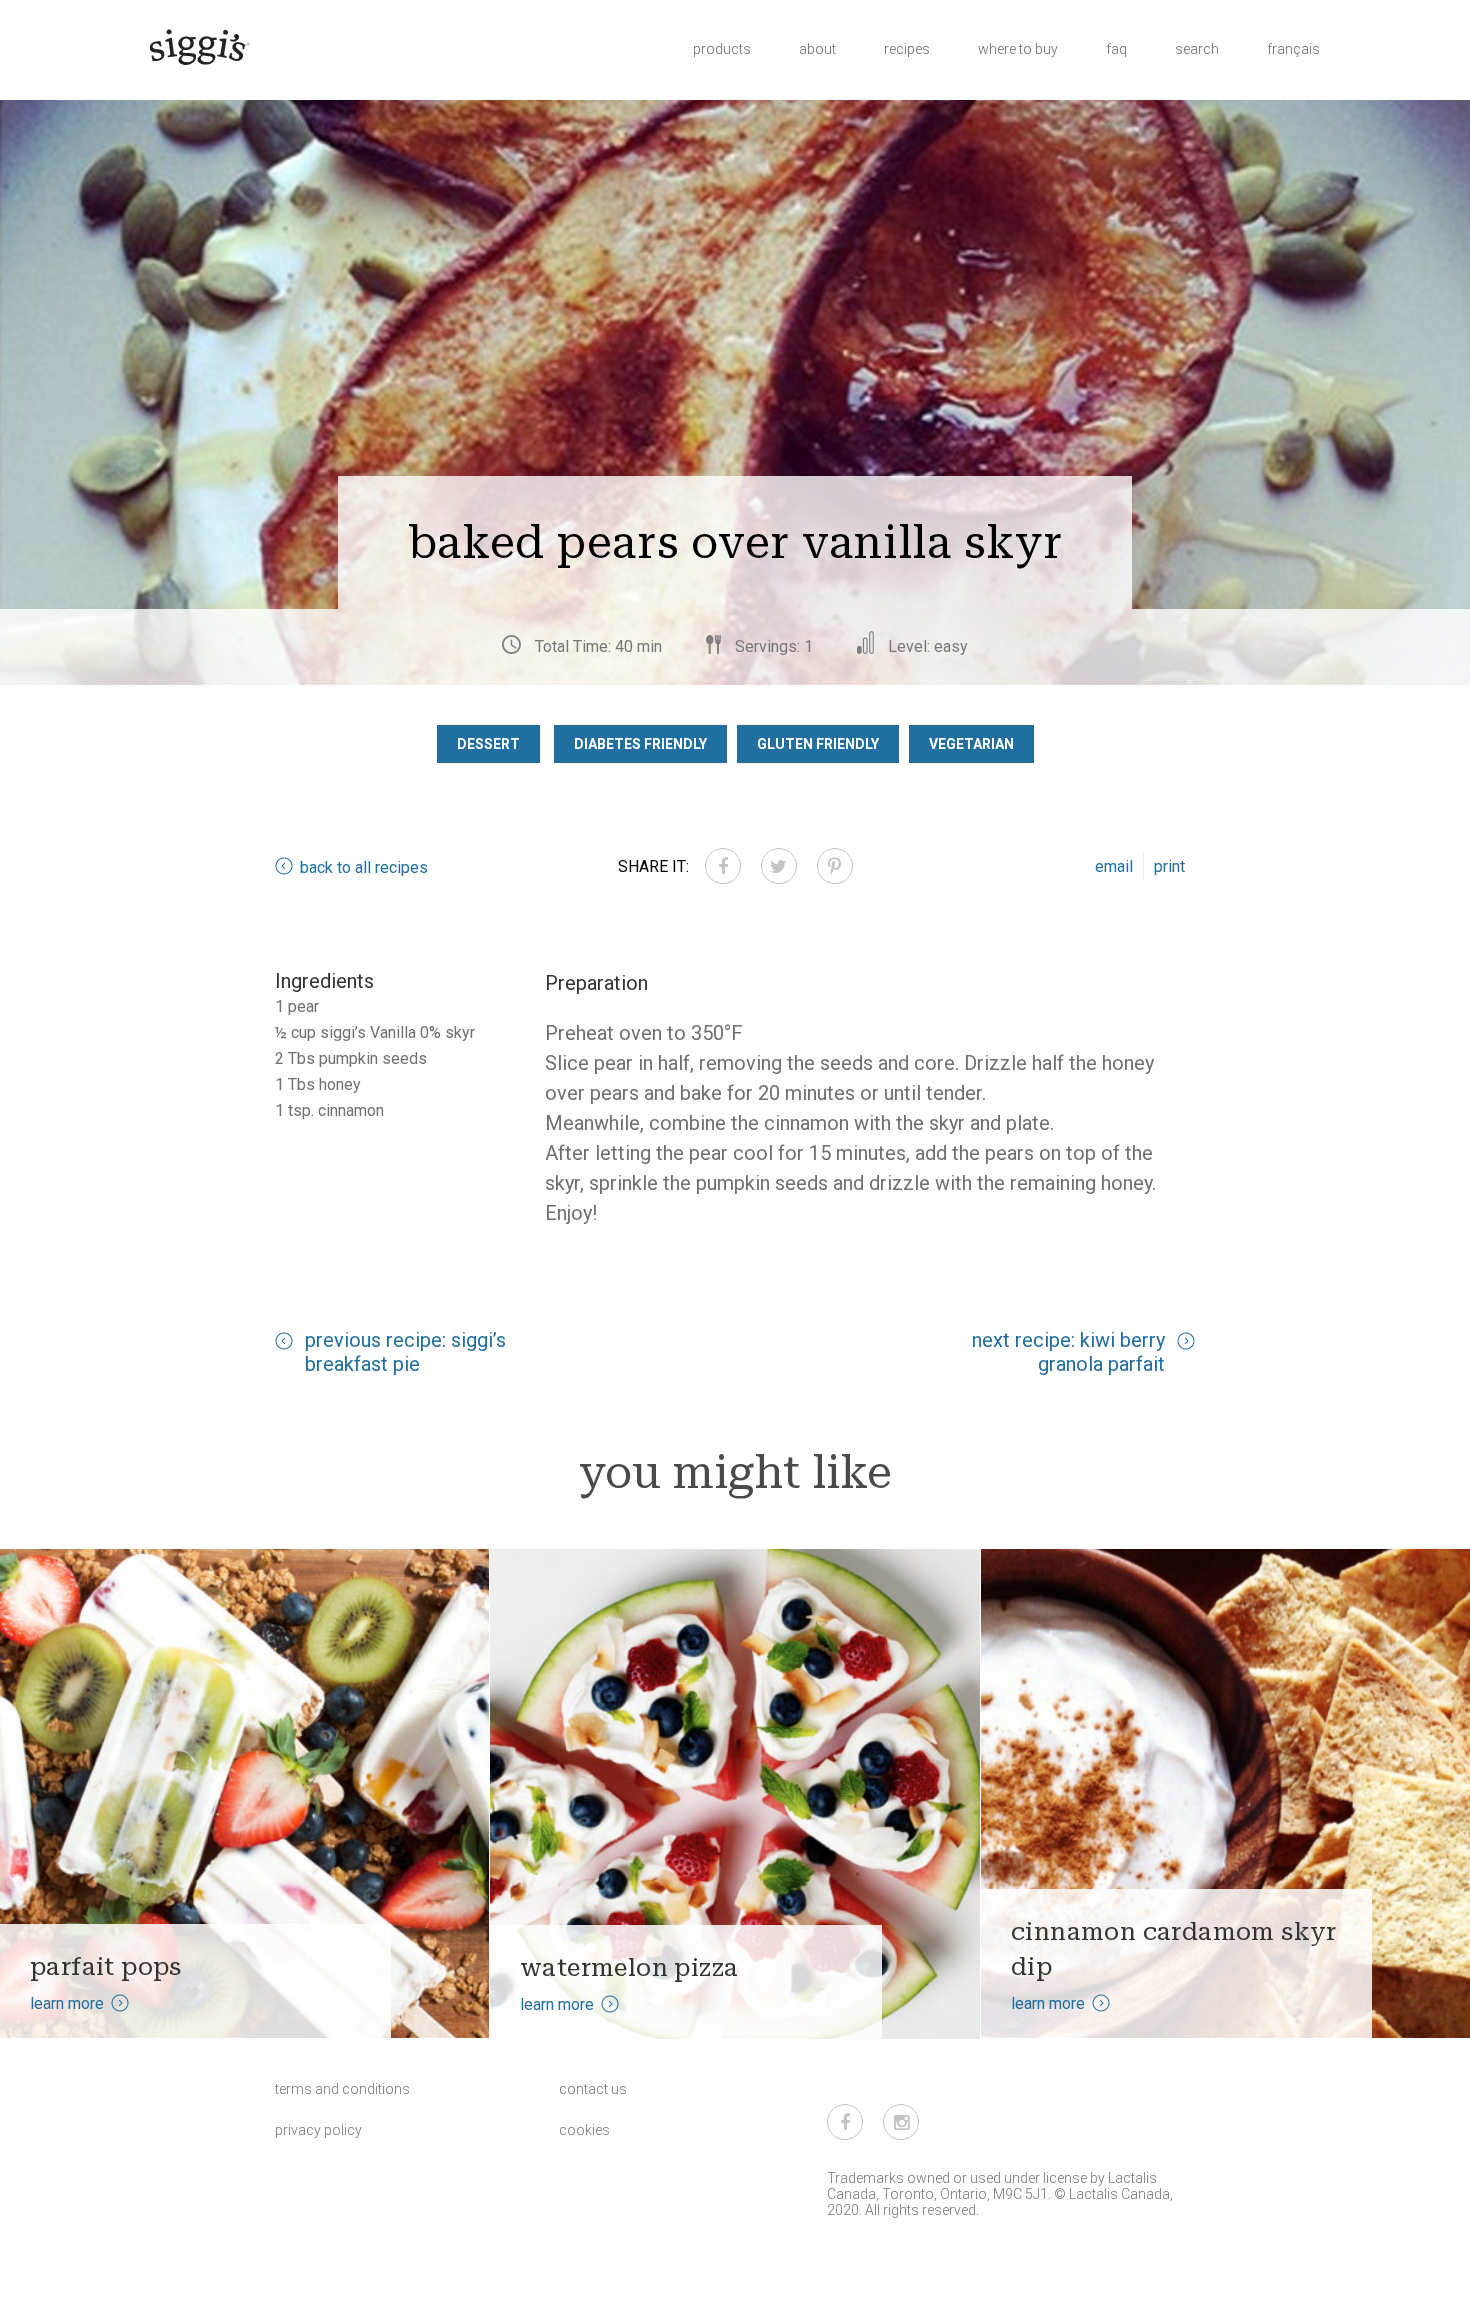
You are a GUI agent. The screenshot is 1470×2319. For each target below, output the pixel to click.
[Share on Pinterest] (835, 866)
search (1197, 49)
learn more (67, 2003)
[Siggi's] (198, 46)
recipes (907, 49)
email (1114, 866)
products (722, 49)
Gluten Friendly (818, 744)
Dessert (488, 744)
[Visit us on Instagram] (901, 2122)
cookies (584, 2130)
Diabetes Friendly (640, 744)
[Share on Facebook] (723, 866)
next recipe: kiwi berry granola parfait (1068, 1352)
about (817, 49)
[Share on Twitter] (779, 866)
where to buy (1018, 49)
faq (1116, 49)
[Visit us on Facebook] (845, 2122)
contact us (593, 2089)
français (1293, 49)
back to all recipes (364, 867)
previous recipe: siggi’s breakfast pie (405, 1352)
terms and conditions (342, 2089)
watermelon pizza (629, 1967)
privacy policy (318, 2130)
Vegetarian (971, 744)
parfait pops (106, 1966)
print (1169, 866)
